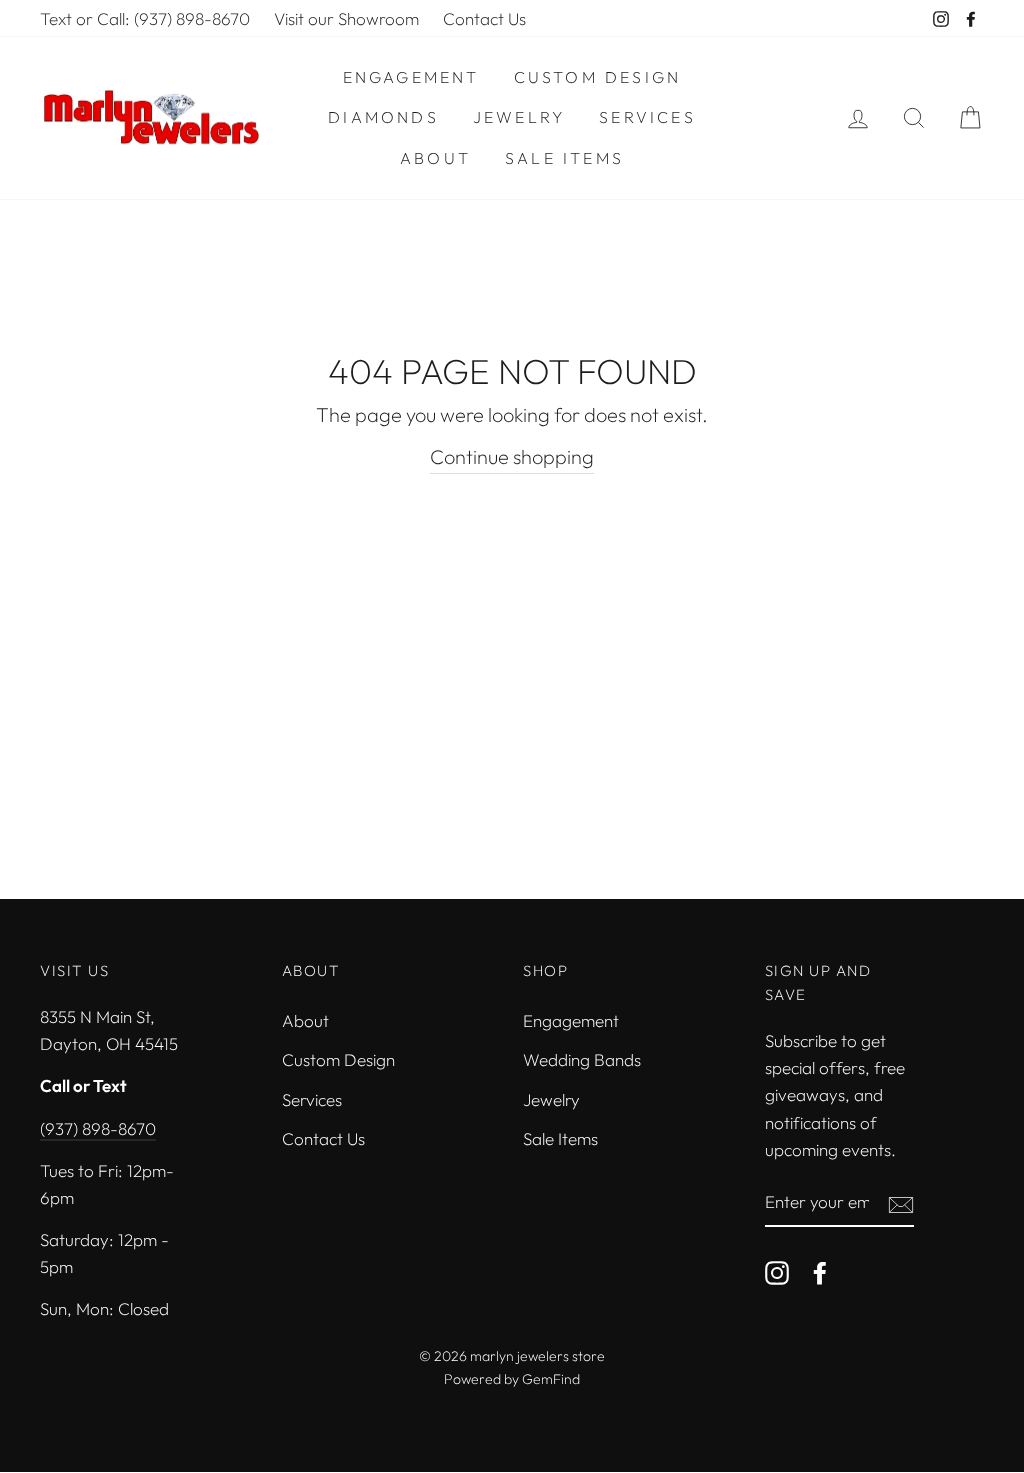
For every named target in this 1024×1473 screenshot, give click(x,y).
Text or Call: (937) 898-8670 (145, 18)
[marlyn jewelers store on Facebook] (820, 1271)
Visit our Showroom (346, 18)
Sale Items (564, 158)
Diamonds (383, 117)
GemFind (551, 1379)
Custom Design (598, 77)
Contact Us (484, 18)
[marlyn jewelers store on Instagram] (777, 1271)
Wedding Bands (582, 1059)
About (435, 158)
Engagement (411, 77)
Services (647, 117)
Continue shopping (512, 456)
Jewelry (519, 117)
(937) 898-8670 (98, 1128)
